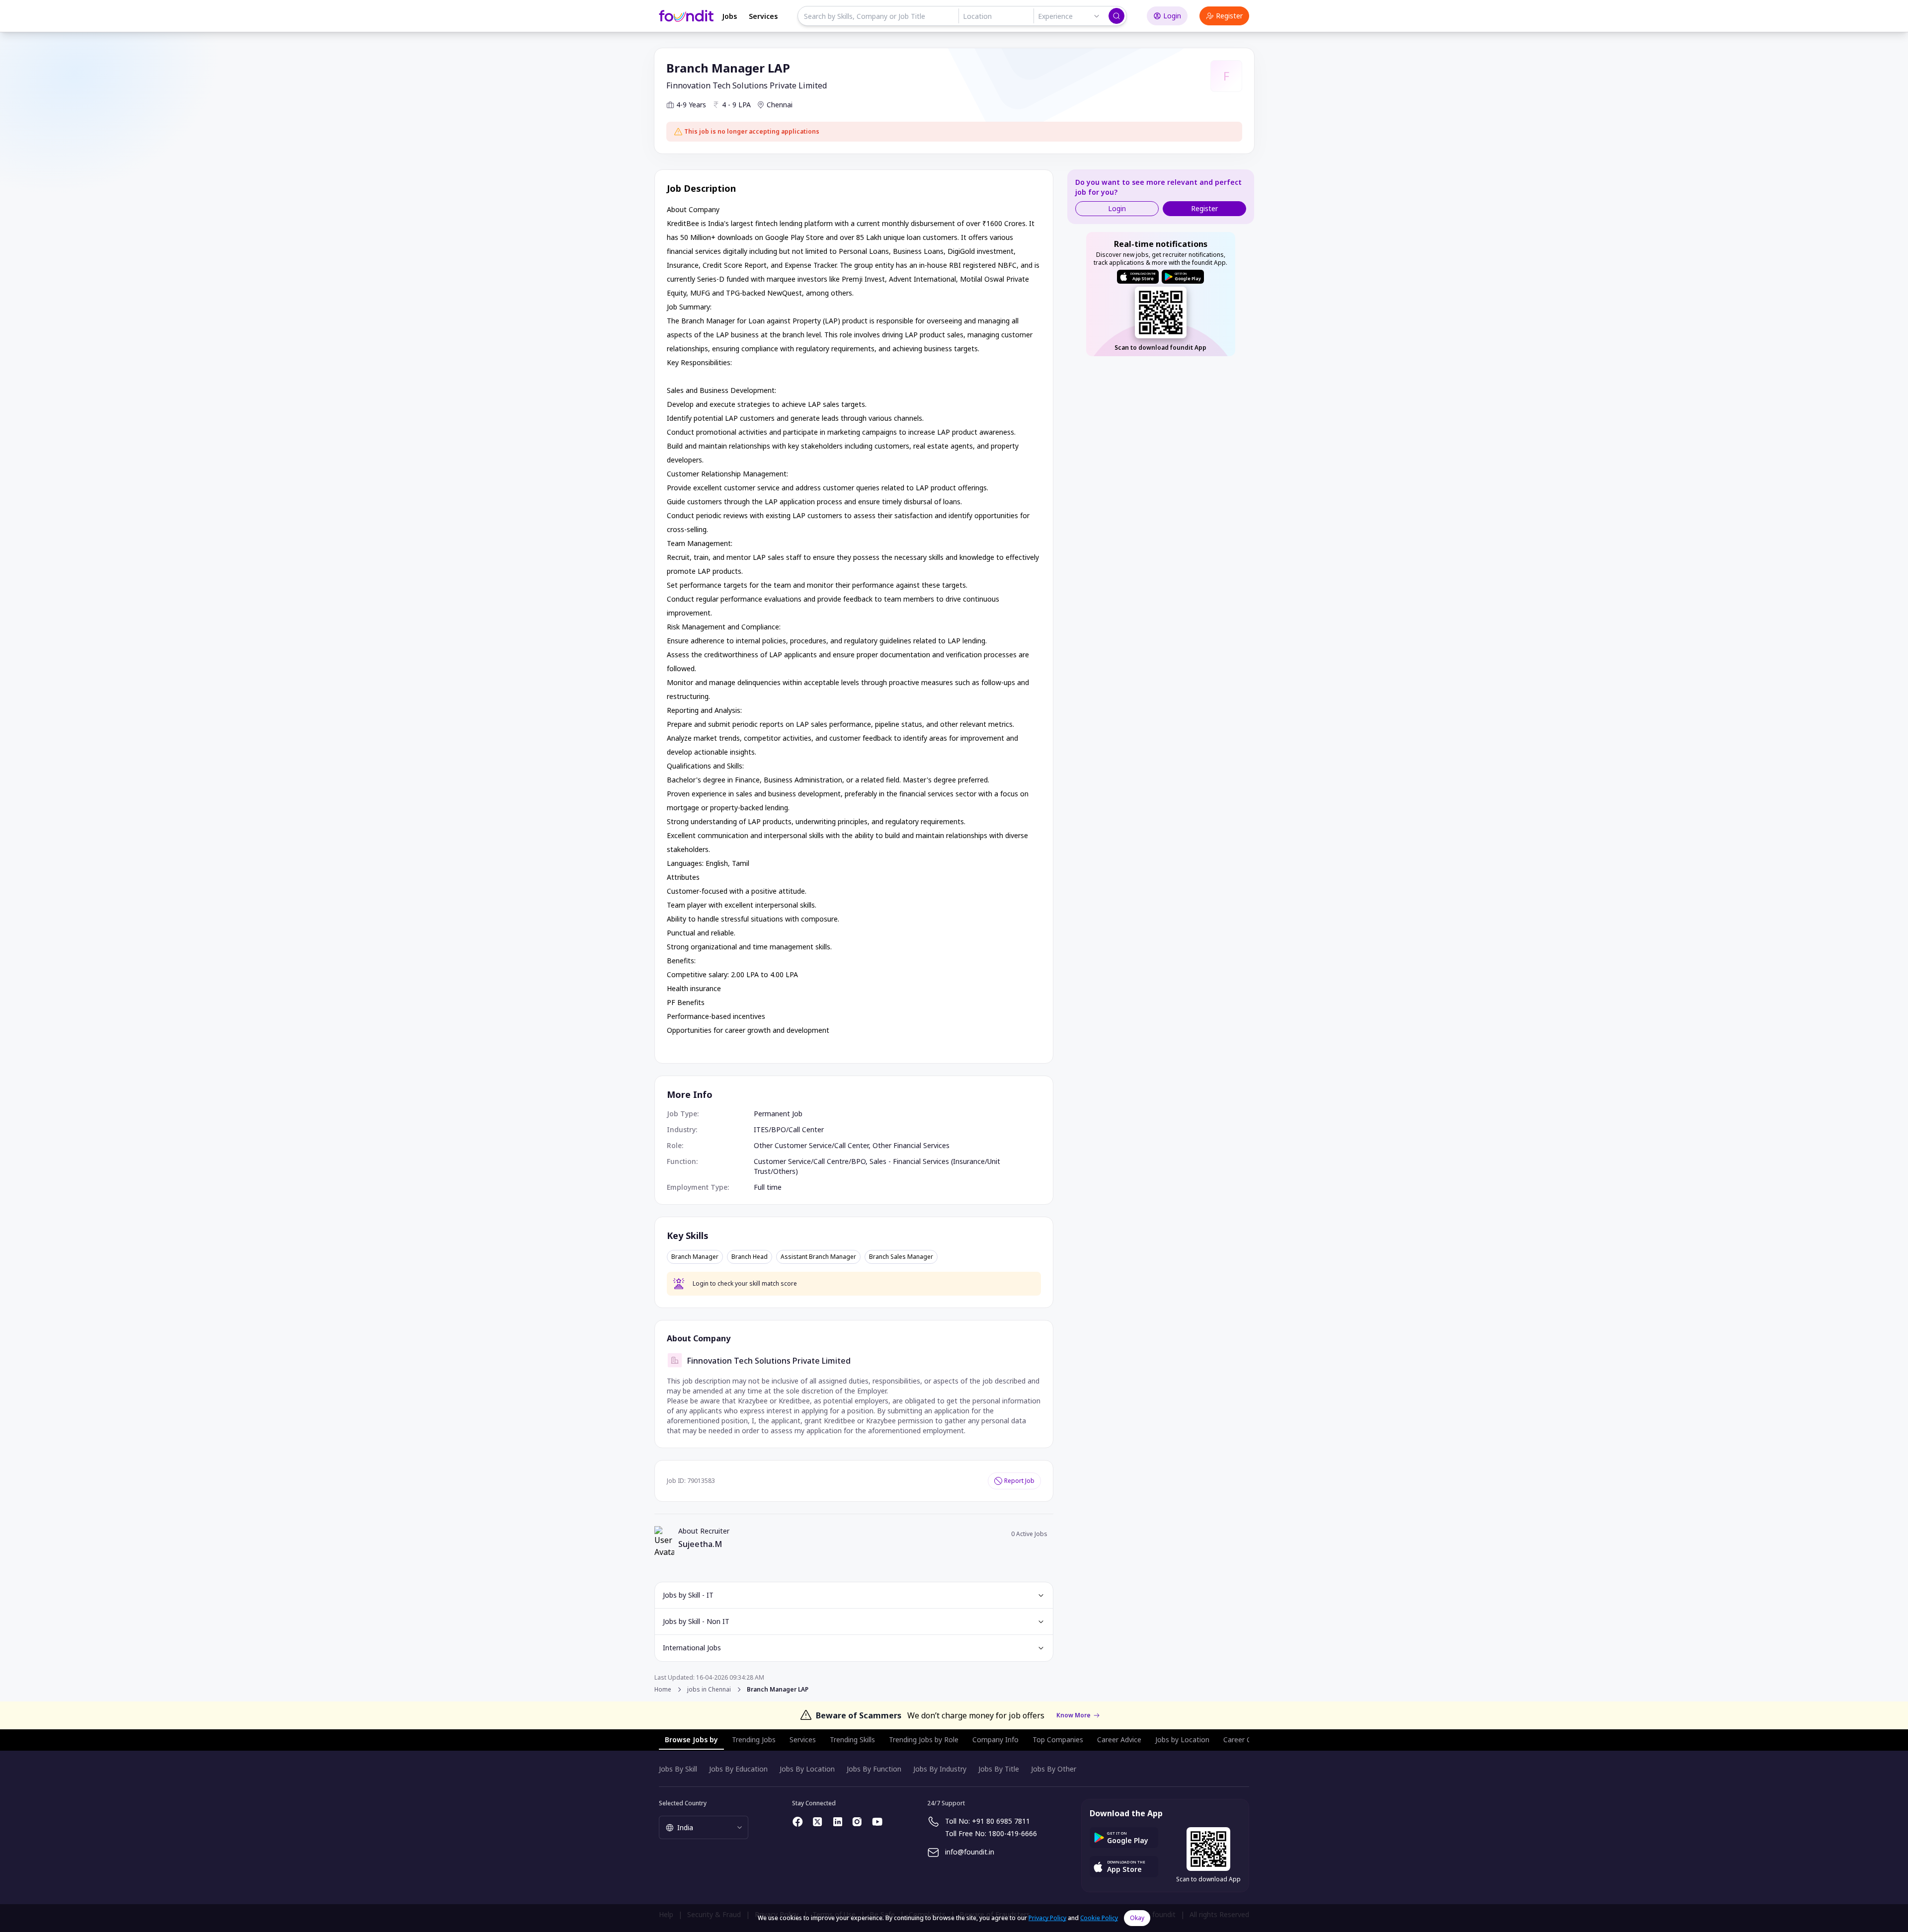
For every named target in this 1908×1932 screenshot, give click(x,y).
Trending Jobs (754, 1739)
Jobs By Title (999, 1769)
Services (763, 16)
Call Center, (853, 1145)
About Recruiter (704, 1531)
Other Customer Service (793, 1145)
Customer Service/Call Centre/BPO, (812, 1161)
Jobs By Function (874, 1769)
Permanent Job (778, 1114)
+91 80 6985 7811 (1001, 1821)
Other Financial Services (911, 1145)
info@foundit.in (970, 1852)
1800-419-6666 (1013, 1833)
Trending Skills (852, 1739)
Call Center (806, 1129)
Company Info (995, 1739)
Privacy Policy (1047, 1918)
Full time (768, 1187)
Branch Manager (695, 1257)
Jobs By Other (1054, 1769)
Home (663, 1689)
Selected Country (683, 1803)
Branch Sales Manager (901, 1257)
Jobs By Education (738, 1769)
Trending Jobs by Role (924, 1739)
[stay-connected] (798, 1822)
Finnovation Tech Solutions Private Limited (747, 85)
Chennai (780, 105)
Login (1172, 16)
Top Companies (1058, 1739)
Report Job (1019, 1481)
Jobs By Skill (678, 1769)
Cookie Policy (1099, 1918)
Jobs (729, 16)
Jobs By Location (807, 1769)
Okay (1137, 1918)
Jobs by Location (1182, 1739)
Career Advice (1119, 1739)
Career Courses (1248, 1739)
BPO (779, 1129)
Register (1229, 16)
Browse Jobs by (691, 1739)
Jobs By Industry (940, 1769)
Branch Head (750, 1257)
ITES (761, 1129)
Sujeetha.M (700, 1544)
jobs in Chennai (709, 1690)
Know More (1073, 1715)
